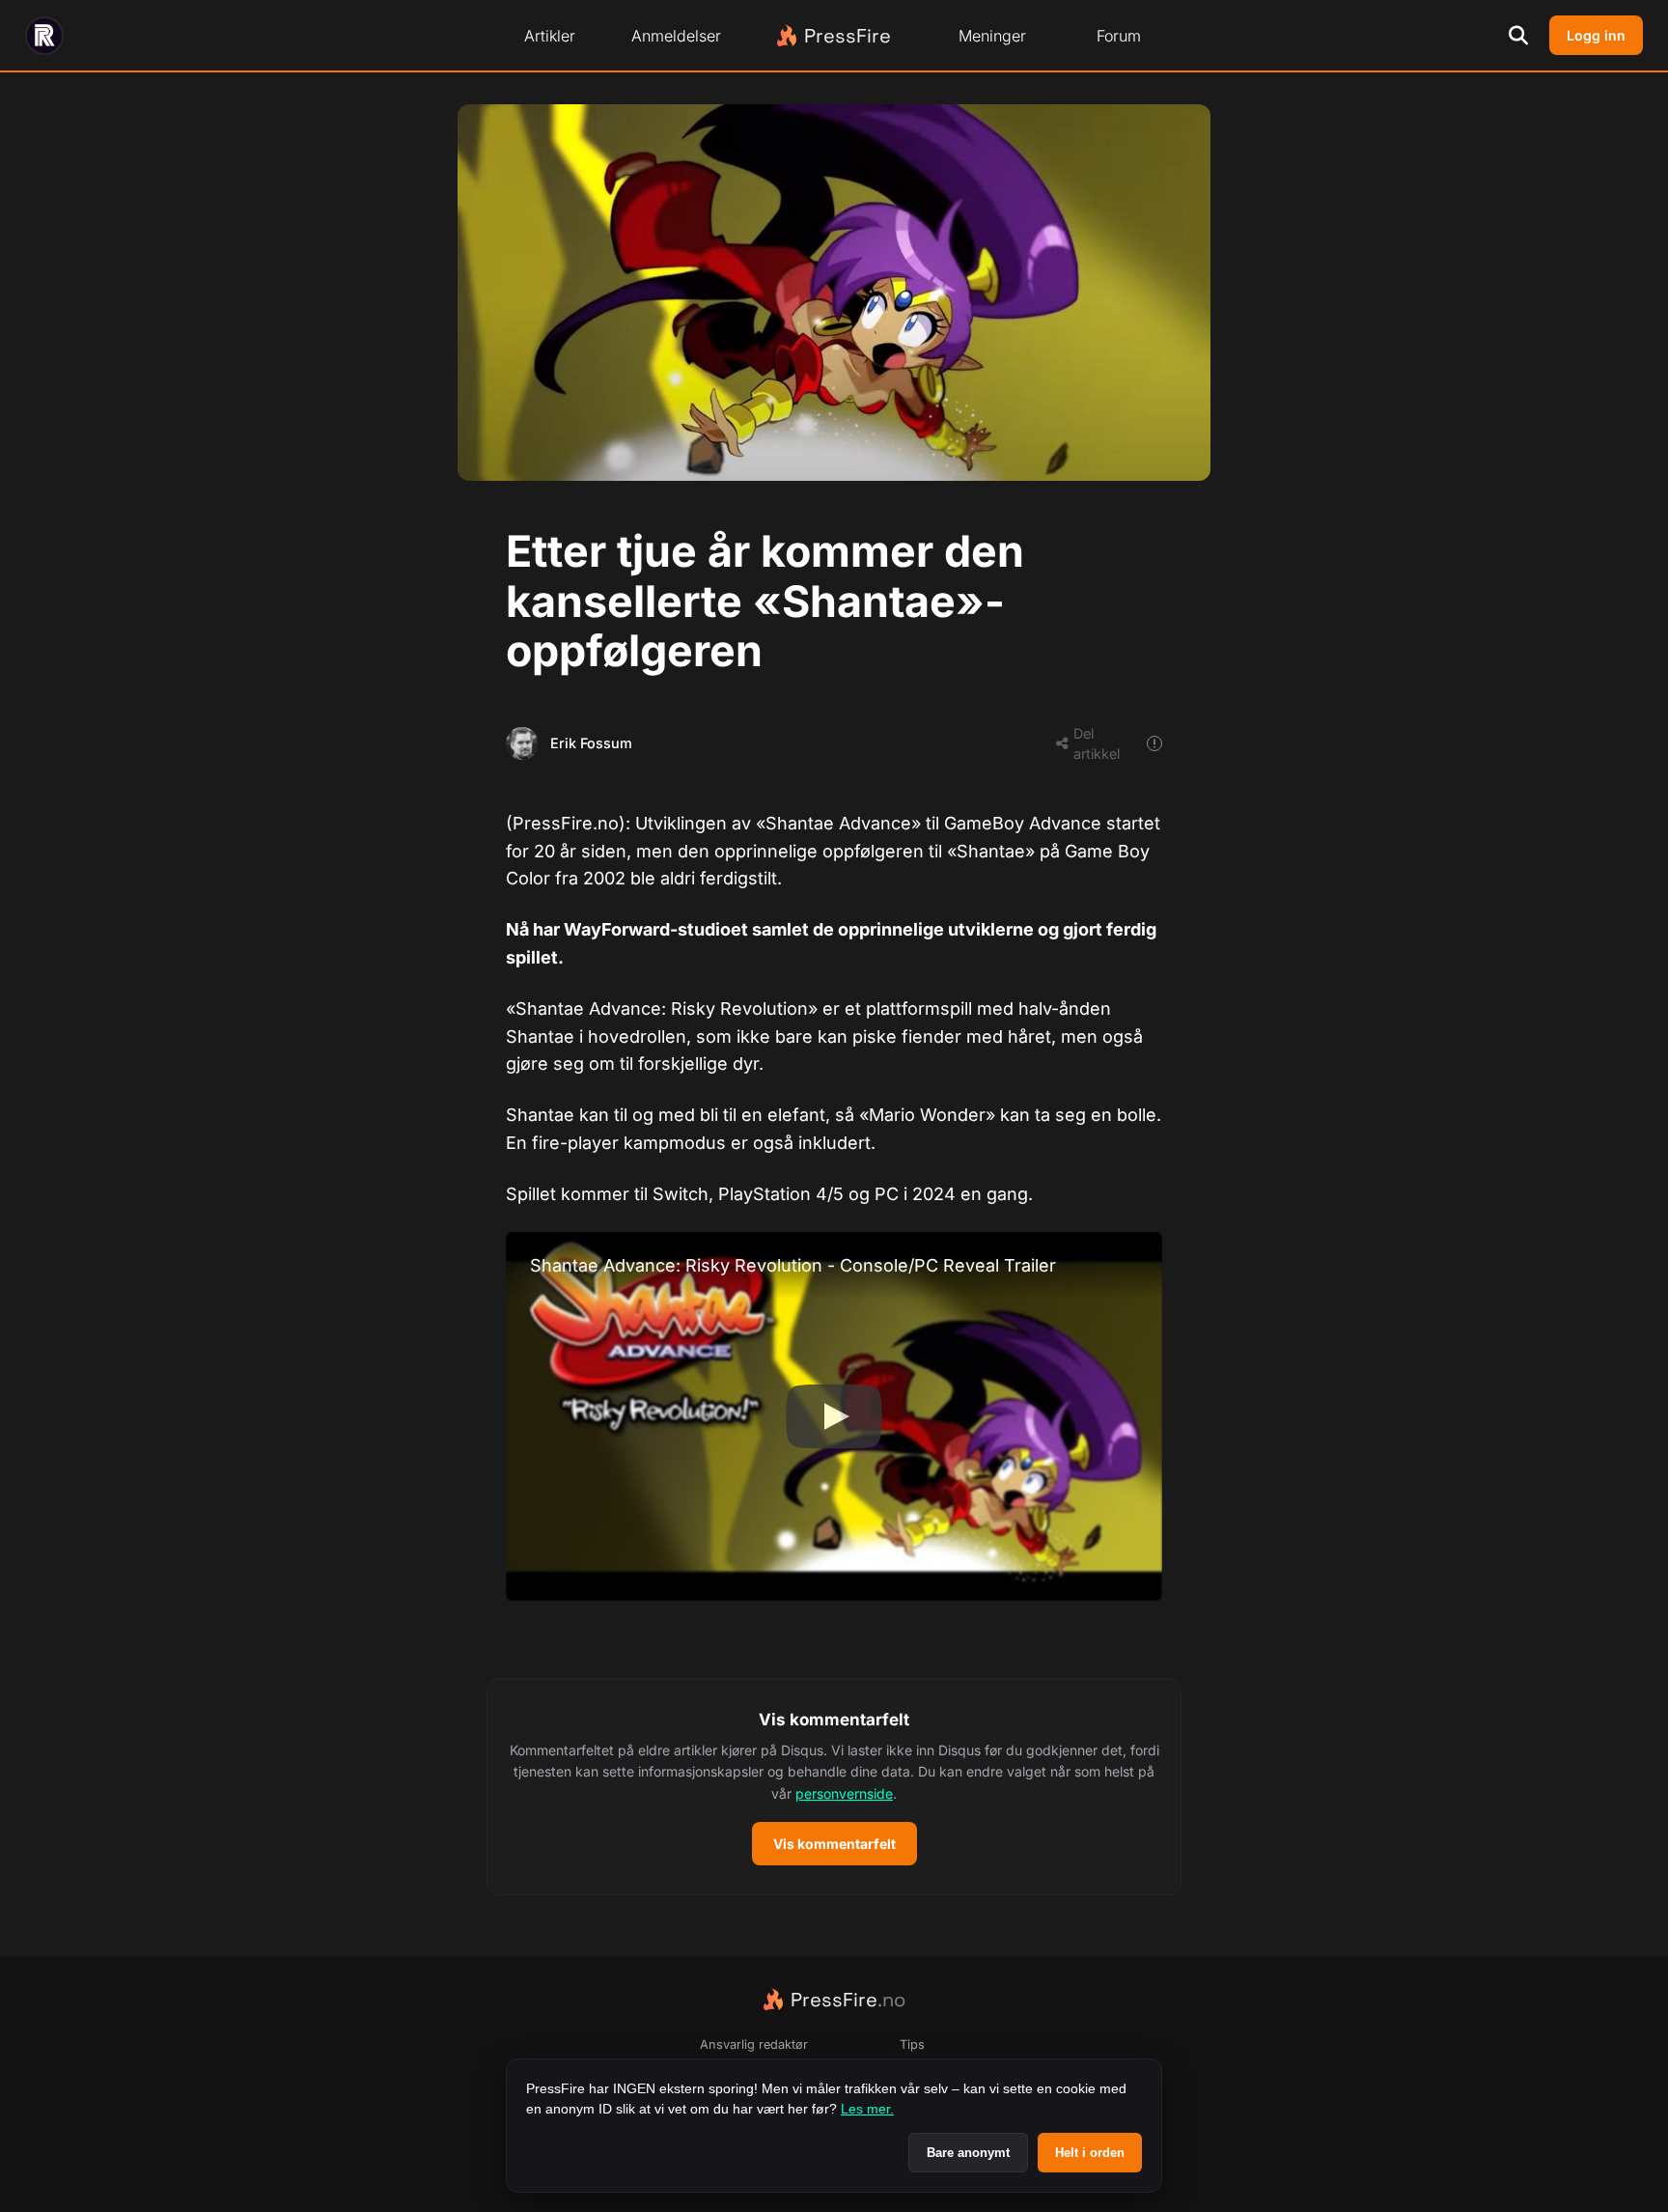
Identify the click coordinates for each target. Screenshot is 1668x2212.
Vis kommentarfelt (834, 1844)
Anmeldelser (676, 36)
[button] (834, 1787)
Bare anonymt (968, 2153)
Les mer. (867, 2109)
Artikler (550, 36)
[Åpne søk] (1518, 36)
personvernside (844, 1793)
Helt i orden (1090, 2153)
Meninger (992, 36)
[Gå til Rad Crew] (44, 36)
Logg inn (1596, 35)
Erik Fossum (591, 743)
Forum (1119, 36)
